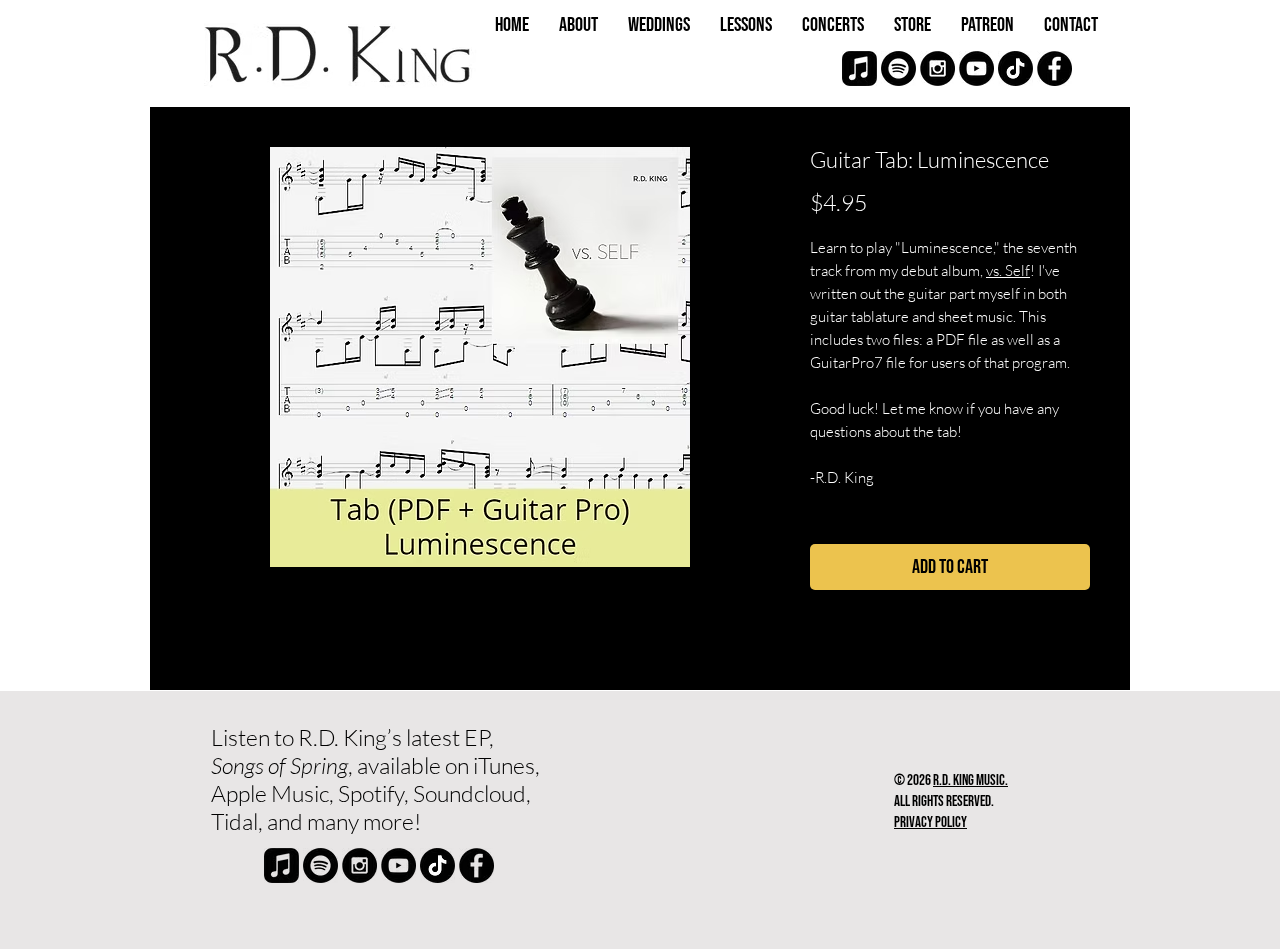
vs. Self (1008, 270)
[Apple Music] (859, 68)
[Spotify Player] (715, 792)
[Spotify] (898, 68)
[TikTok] (1015, 68)
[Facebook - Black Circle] (1054, 68)
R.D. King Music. (970, 780)
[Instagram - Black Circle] (937, 68)
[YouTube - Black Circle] (976, 68)
